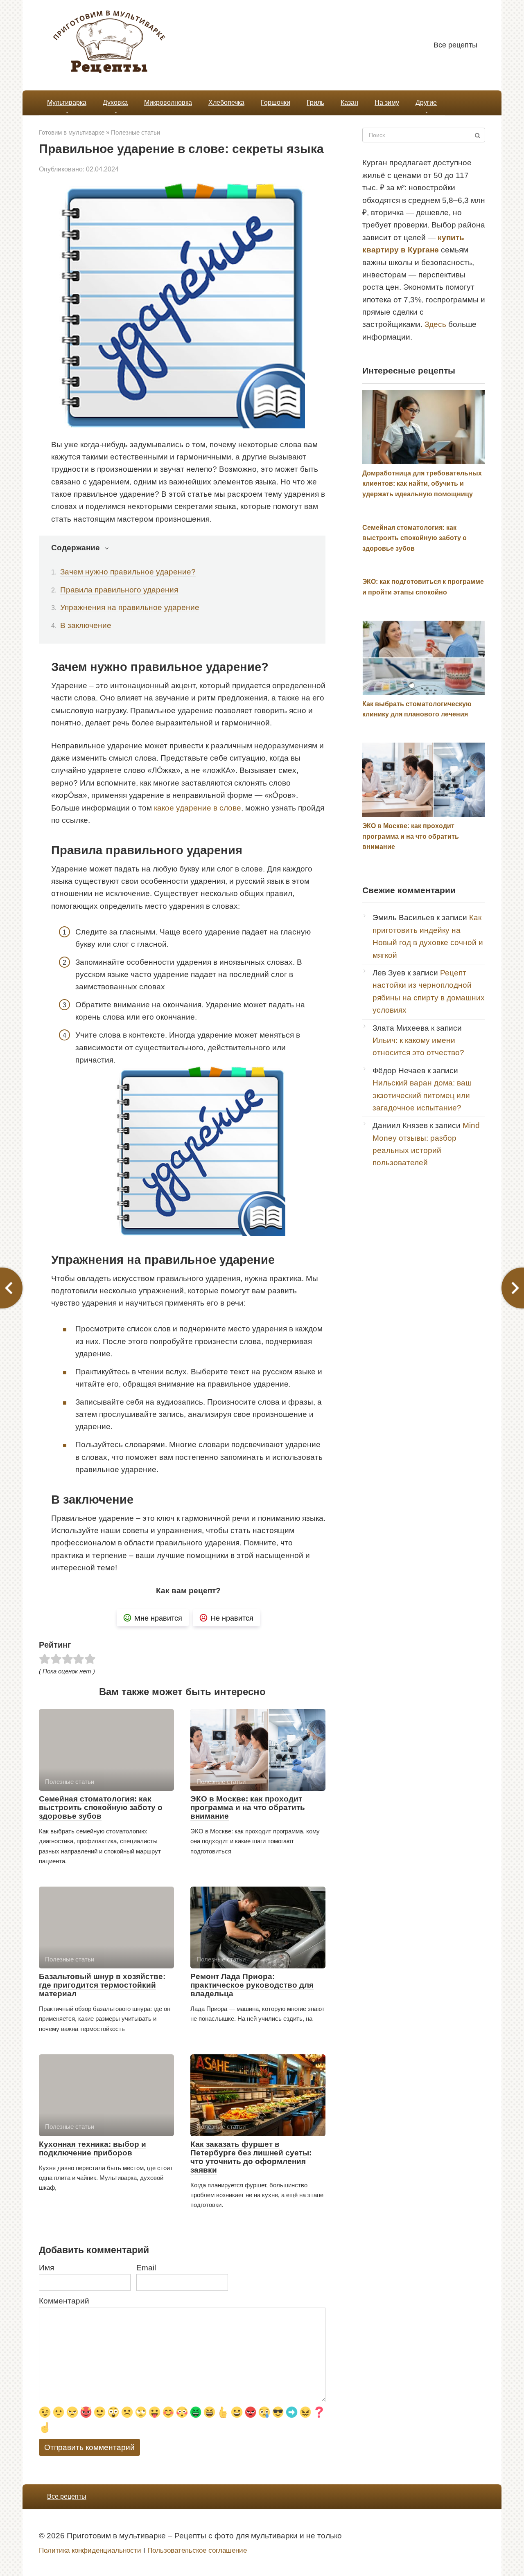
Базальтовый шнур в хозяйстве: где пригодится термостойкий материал (102, 1985)
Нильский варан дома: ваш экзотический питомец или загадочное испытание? (422, 1095)
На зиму (387, 102)
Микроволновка (168, 102)
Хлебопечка (226, 102)
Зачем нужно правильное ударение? (128, 572)
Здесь (435, 324)
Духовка (115, 102)
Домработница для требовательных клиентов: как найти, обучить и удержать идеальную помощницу (422, 484)
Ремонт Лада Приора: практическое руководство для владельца (252, 1985)
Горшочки (276, 102)
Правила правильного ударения (119, 590)
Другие (426, 102)
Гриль (315, 102)
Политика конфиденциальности (90, 2550)
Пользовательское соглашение (197, 2550)
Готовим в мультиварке (72, 132)
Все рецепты (455, 45)
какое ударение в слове (198, 808)
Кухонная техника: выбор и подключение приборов (93, 2148)
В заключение (86, 625)
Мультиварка (67, 102)
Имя (46, 2268)
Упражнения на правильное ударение (130, 607)
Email (146, 2268)
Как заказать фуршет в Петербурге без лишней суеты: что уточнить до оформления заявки (251, 2157)
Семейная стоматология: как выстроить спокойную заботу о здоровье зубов (101, 1807)
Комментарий (64, 2301)
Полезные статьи (136, 132)
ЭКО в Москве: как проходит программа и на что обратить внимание (248, 1807)
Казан (349, 102)
